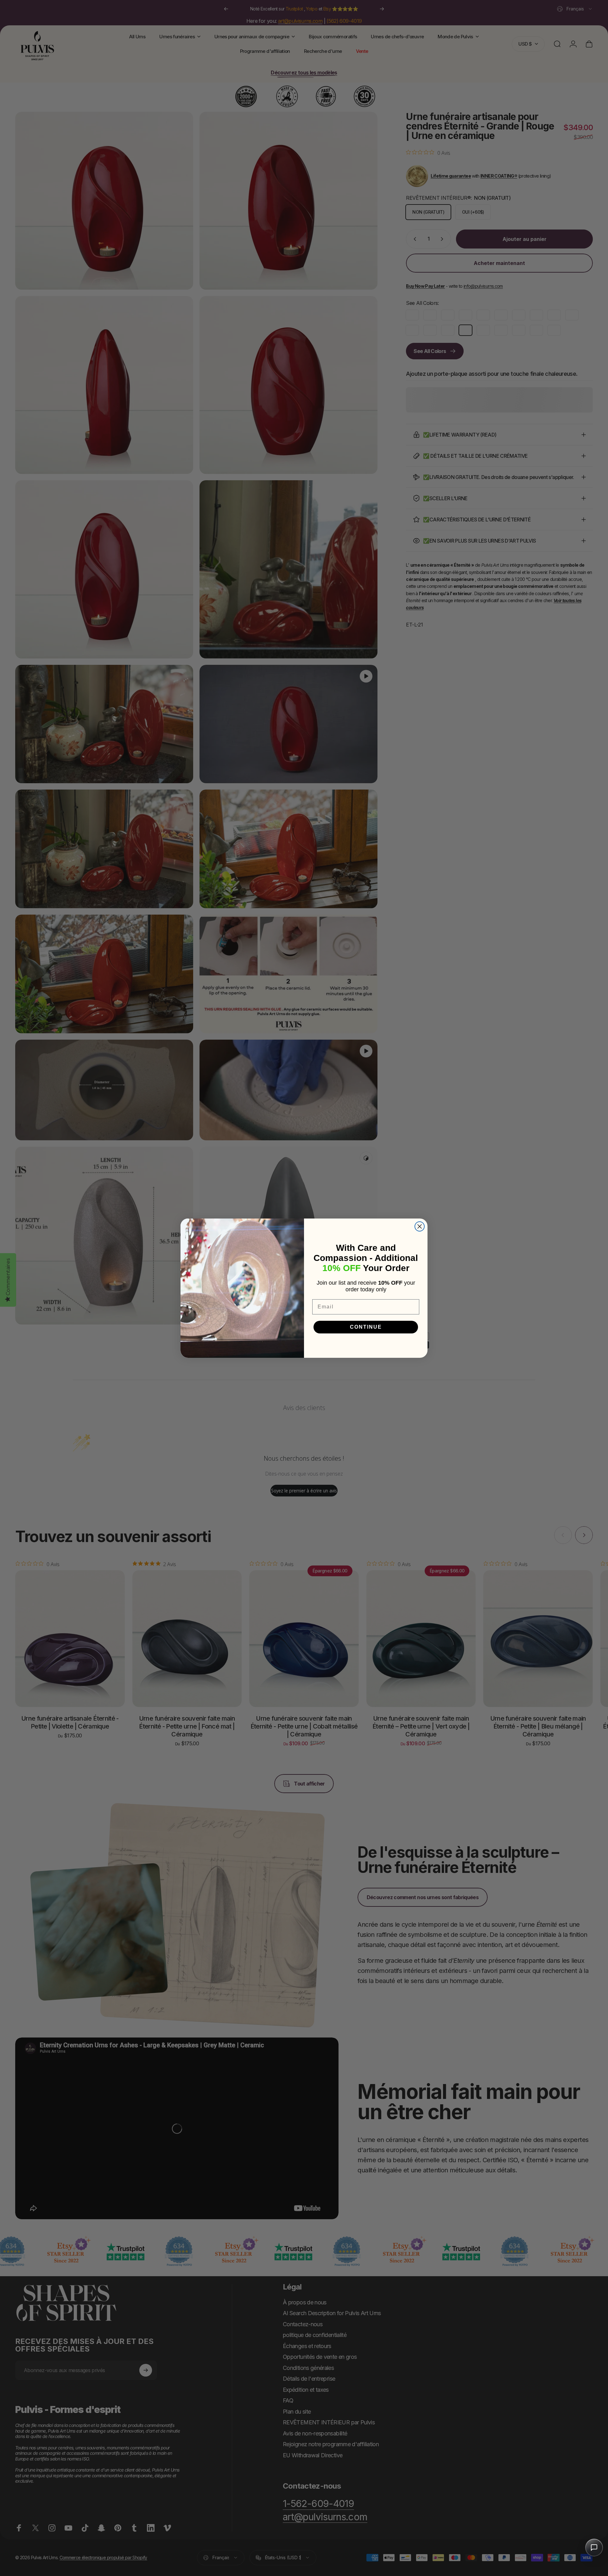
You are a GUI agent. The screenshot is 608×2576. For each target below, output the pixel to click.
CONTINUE (366, 1327)
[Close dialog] (420, 1226)
